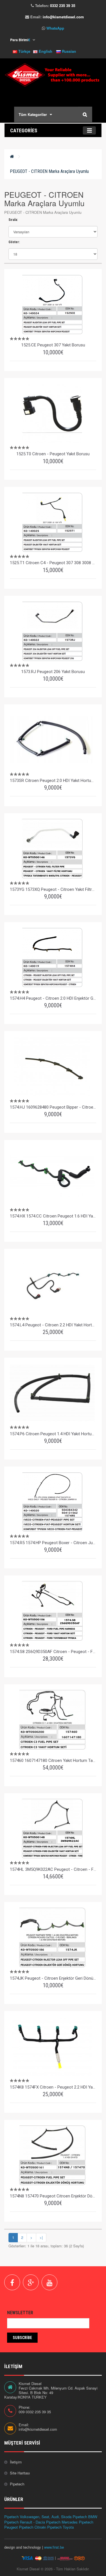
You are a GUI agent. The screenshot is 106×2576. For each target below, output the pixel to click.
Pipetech (17, 2484)
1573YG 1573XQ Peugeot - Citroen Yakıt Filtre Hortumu (53, 889)
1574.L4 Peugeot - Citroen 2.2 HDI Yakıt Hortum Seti (53, 1325)
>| (41, 2237)
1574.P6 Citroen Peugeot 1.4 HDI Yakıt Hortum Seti (53, 1434)
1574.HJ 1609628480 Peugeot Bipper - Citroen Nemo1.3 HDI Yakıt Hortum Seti (53, 1107)
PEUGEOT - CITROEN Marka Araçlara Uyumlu (49, 171)
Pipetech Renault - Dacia (25, 2522)
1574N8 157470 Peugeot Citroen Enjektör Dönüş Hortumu (53, 2196)
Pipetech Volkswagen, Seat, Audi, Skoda (38, 2517)
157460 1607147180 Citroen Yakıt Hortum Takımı (53, 1760)
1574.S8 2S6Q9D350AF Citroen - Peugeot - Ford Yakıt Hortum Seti (53, 1652)
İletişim (16, 2462)
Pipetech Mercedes (62, 2522)
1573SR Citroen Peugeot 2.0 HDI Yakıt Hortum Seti (53, 781)
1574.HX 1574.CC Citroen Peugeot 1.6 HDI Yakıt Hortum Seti (53, 1216)
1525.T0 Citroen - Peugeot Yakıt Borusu (53, 454)
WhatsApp (55, 28)
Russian (68, 51)
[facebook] (12, 2282)
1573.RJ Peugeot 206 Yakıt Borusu (53, 672)
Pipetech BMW (85, 2517)
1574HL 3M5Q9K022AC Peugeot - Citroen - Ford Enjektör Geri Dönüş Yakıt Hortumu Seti (53, 1869)
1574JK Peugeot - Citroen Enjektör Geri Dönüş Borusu (53, 1978)
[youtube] (49, 2282)
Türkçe (24, 51)
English (45, 51)
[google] (31, 2282)
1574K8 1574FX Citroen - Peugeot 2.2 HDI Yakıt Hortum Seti (53, 2087)
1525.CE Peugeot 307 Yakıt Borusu (53, 345)
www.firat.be (54, 2547)
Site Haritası (20, 2473)
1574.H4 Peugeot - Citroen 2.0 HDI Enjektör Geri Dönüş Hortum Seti (53, 998)
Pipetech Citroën (33, 2527)
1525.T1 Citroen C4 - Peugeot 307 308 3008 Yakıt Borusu (53, 563)
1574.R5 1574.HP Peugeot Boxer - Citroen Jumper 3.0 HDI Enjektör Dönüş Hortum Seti (53, 1543)
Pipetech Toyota (60, 2527)
